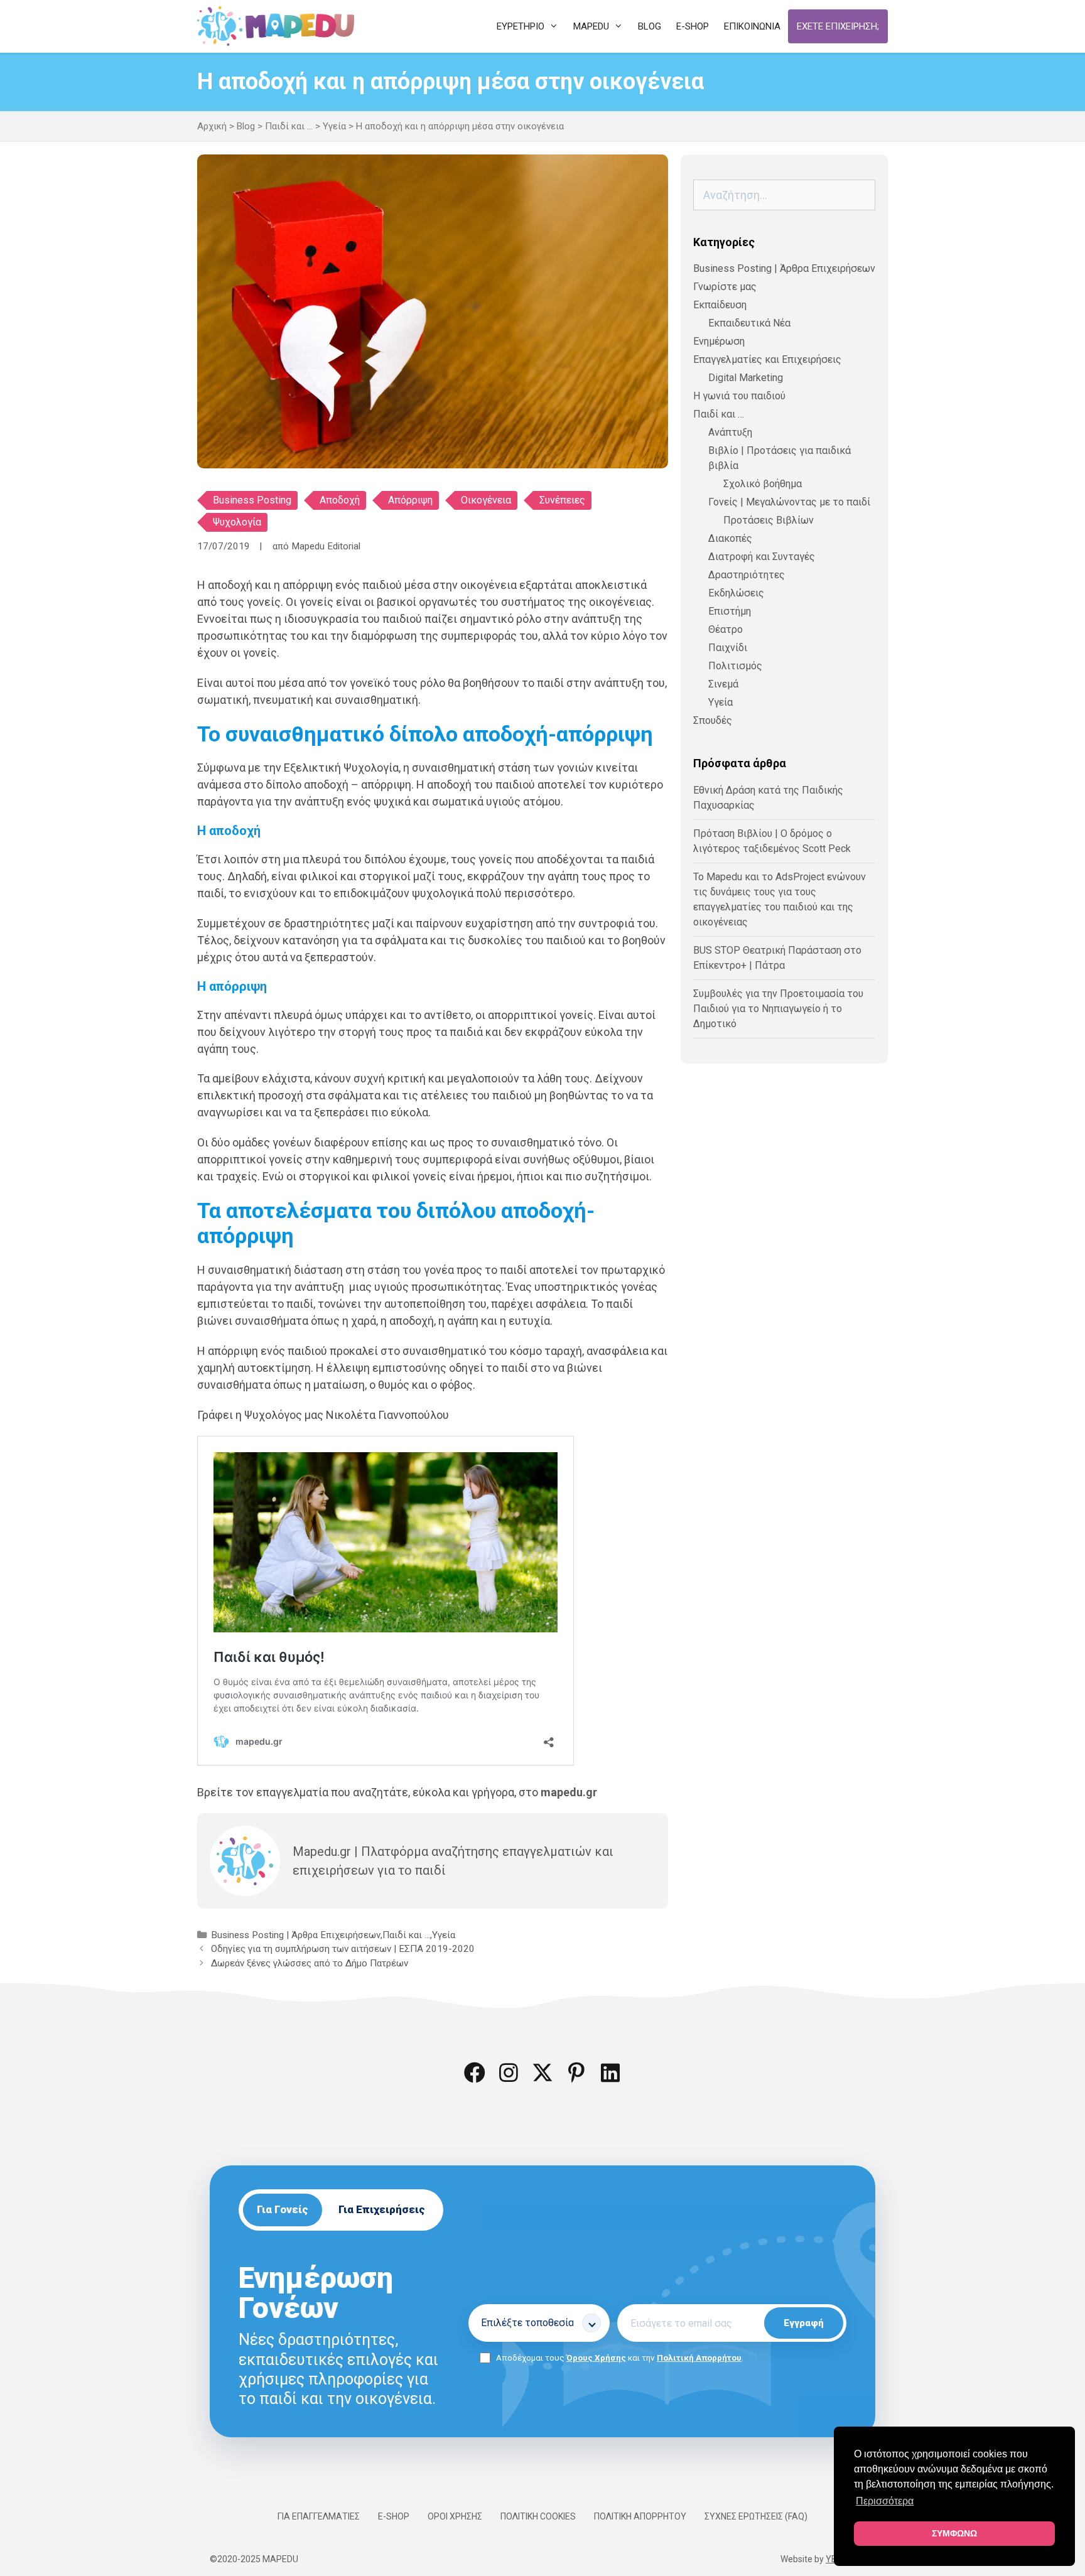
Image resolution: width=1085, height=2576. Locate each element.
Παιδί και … (719, 414)
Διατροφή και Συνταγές (762, 557)
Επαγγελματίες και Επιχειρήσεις (767, 359)
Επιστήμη (730, 611)
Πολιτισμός (735, 666)
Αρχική (212, 126)
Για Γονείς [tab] (283, 2209)
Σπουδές (713, 720)
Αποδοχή (340, 500)
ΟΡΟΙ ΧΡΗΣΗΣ (455, 2516)
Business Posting (252, 500)
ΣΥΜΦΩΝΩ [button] (954, 2533)
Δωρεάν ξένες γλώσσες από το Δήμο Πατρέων (310, 1963)
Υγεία (334, 126)
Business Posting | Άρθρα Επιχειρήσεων (296, 1935)
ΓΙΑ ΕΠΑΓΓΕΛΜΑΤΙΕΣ (319, 2516)
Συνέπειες (562, 500)
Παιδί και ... (289, 126)
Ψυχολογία (237, 522)
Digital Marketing (746, 378)
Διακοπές (730, 538)
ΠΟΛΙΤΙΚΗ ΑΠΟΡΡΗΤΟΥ (640, 2516)
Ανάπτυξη (730, 432)
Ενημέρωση (719, 341)
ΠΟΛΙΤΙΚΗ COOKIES (538, 2516)
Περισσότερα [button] (885, 2501)
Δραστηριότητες (747, 575)
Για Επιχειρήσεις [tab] (382, 2209)
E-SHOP (394, 2516)
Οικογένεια (486, 500)
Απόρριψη (410, 500)
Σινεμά (723, 684)
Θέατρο (726, 629)
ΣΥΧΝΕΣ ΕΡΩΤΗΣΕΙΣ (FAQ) (756, 2516)
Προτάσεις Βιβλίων (769, 520)
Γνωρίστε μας (725, 287)
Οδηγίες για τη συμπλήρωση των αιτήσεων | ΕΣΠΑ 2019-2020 (343, 1949)
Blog (246, 126)
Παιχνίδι (728, 648)
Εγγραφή (804, 2323)
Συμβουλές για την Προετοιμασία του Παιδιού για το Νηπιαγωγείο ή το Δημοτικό (778, 1009)
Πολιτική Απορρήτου (699, 2358)
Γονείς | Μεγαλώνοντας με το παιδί (789, 502)
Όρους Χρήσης (596, 2358)
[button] (475, 2072)
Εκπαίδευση (720, 305)
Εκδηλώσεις (736, 593)
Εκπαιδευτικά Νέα (749, 323)
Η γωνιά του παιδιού (739, 396)
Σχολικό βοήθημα (763, 484)
